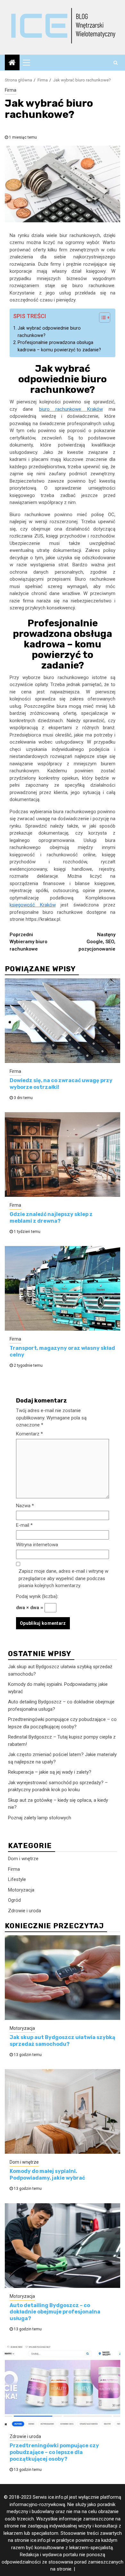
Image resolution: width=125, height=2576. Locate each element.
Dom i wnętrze (23, 1859)
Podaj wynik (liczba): (37, 1596)
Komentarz (29, 1434)
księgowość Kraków (33, 905)
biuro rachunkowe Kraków (71, 409)
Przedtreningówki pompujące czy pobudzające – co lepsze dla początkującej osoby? (54, 2452)
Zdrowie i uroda (25, 1911)
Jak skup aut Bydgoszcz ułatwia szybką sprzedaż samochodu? (62, 2041)
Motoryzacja (21, 1890)
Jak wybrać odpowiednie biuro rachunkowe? (49, 332)
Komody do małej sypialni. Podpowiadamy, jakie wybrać (47, 2175)
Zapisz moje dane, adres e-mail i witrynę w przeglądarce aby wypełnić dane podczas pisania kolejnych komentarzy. (63, 1578)
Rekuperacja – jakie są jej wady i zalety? (50, 1772)
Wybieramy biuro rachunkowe (29, 942)
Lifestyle (17, 1879)
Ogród (14, 1900)
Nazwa (25, 1506)
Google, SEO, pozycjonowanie (97, 942)
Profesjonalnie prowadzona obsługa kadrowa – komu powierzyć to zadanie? (59, 346)
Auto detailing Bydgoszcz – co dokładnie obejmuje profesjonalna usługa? (55, 2312)
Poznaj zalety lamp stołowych (40, 1818)
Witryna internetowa (37, 1545)
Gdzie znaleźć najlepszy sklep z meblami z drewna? (51, 1218)
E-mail (24, 1525)
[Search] (116, 63)
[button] (101, 318)
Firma (11, 90)
